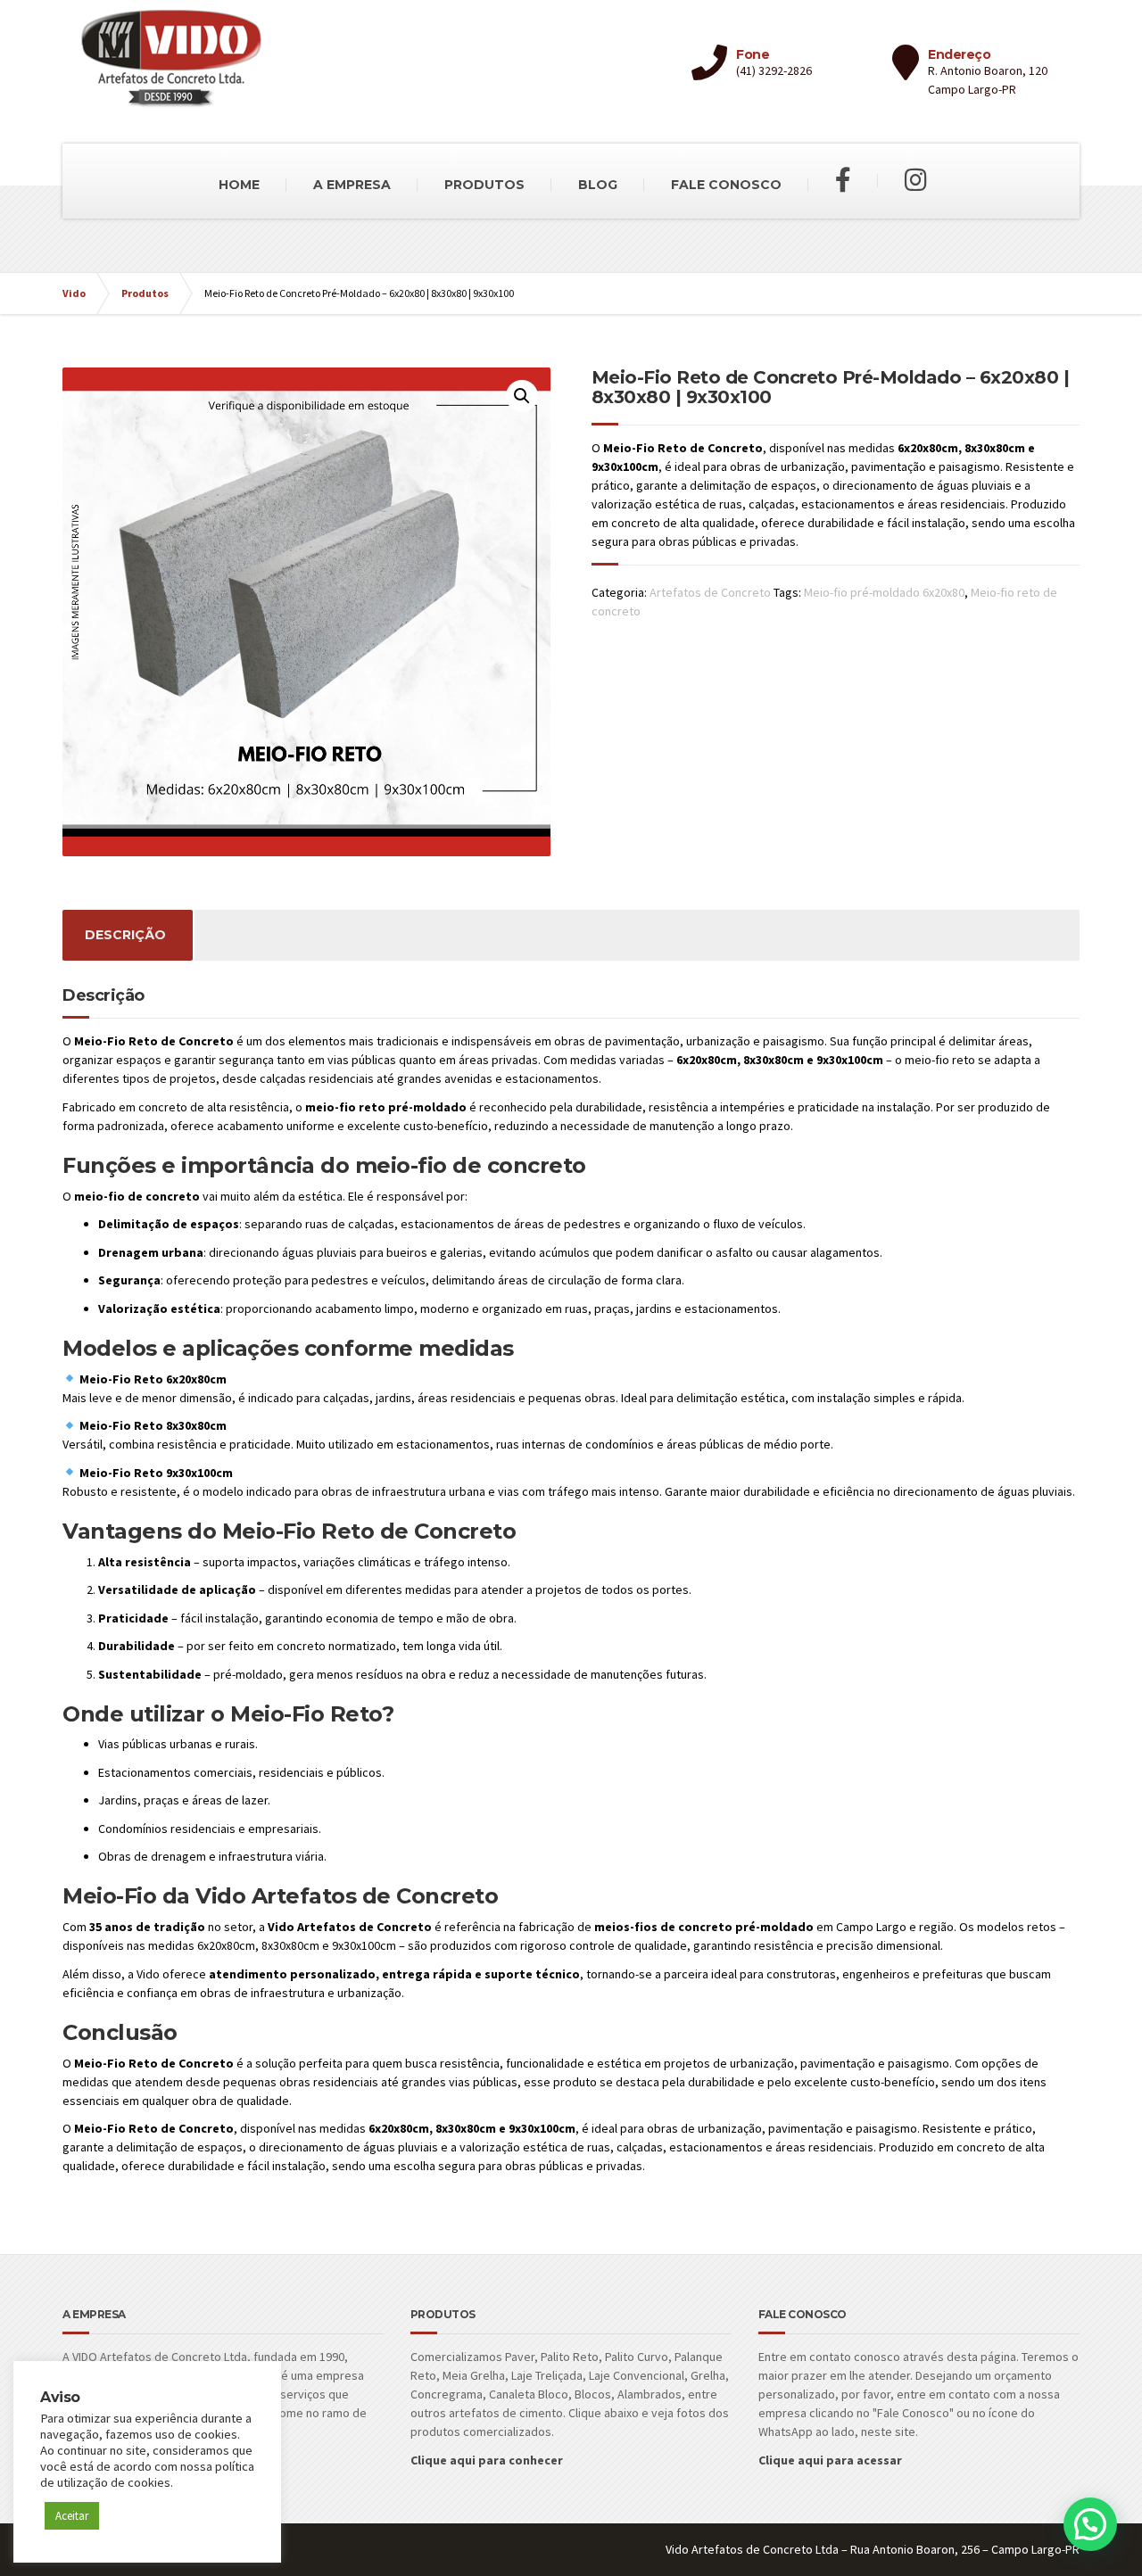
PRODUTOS (484, 185)
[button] (522, 396)
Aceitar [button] (72, 2516)
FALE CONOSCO (726, 185)
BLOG (598, 185)
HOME (239, 185)
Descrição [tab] (125, 935)
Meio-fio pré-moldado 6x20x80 (884, 592)
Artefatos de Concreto (710, 592)
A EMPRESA (352, 185)
